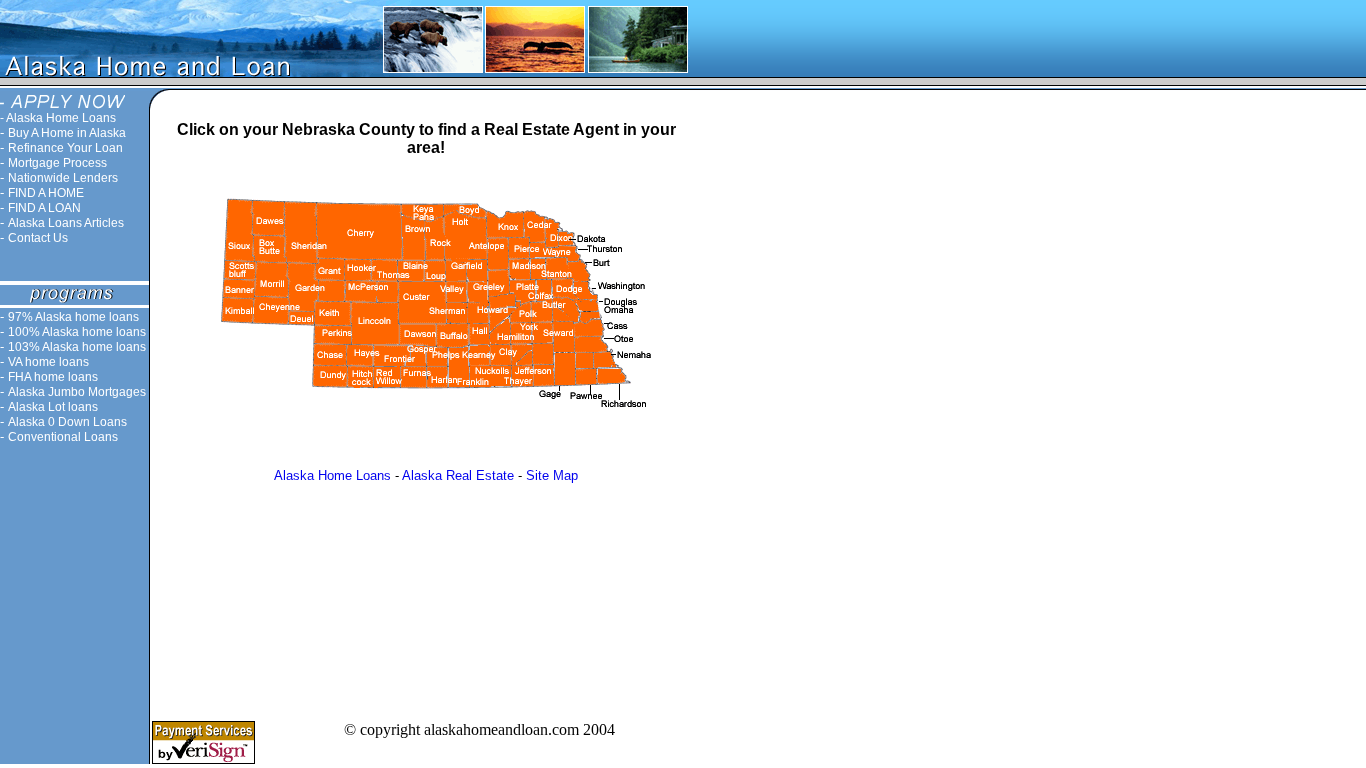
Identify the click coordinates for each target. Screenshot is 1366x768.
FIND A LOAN (44, 208)
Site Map (552, 475)
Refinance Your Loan (65, 148)
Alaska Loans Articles (66, 223)
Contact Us (38, 238)
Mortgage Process (57, 163)
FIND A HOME (46, 193)
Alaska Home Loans (61, 118)
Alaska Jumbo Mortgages (77, 392)
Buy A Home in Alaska (67, 133)
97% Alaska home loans (73, 317)
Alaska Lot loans (53, 407)
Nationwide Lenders (63, 178)
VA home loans (48, 362)
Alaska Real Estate (458, 475)
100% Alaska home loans (77, 332)
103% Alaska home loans (77, 347)
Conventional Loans (63, 437)
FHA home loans (53, 377)
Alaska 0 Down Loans (67, 422)
